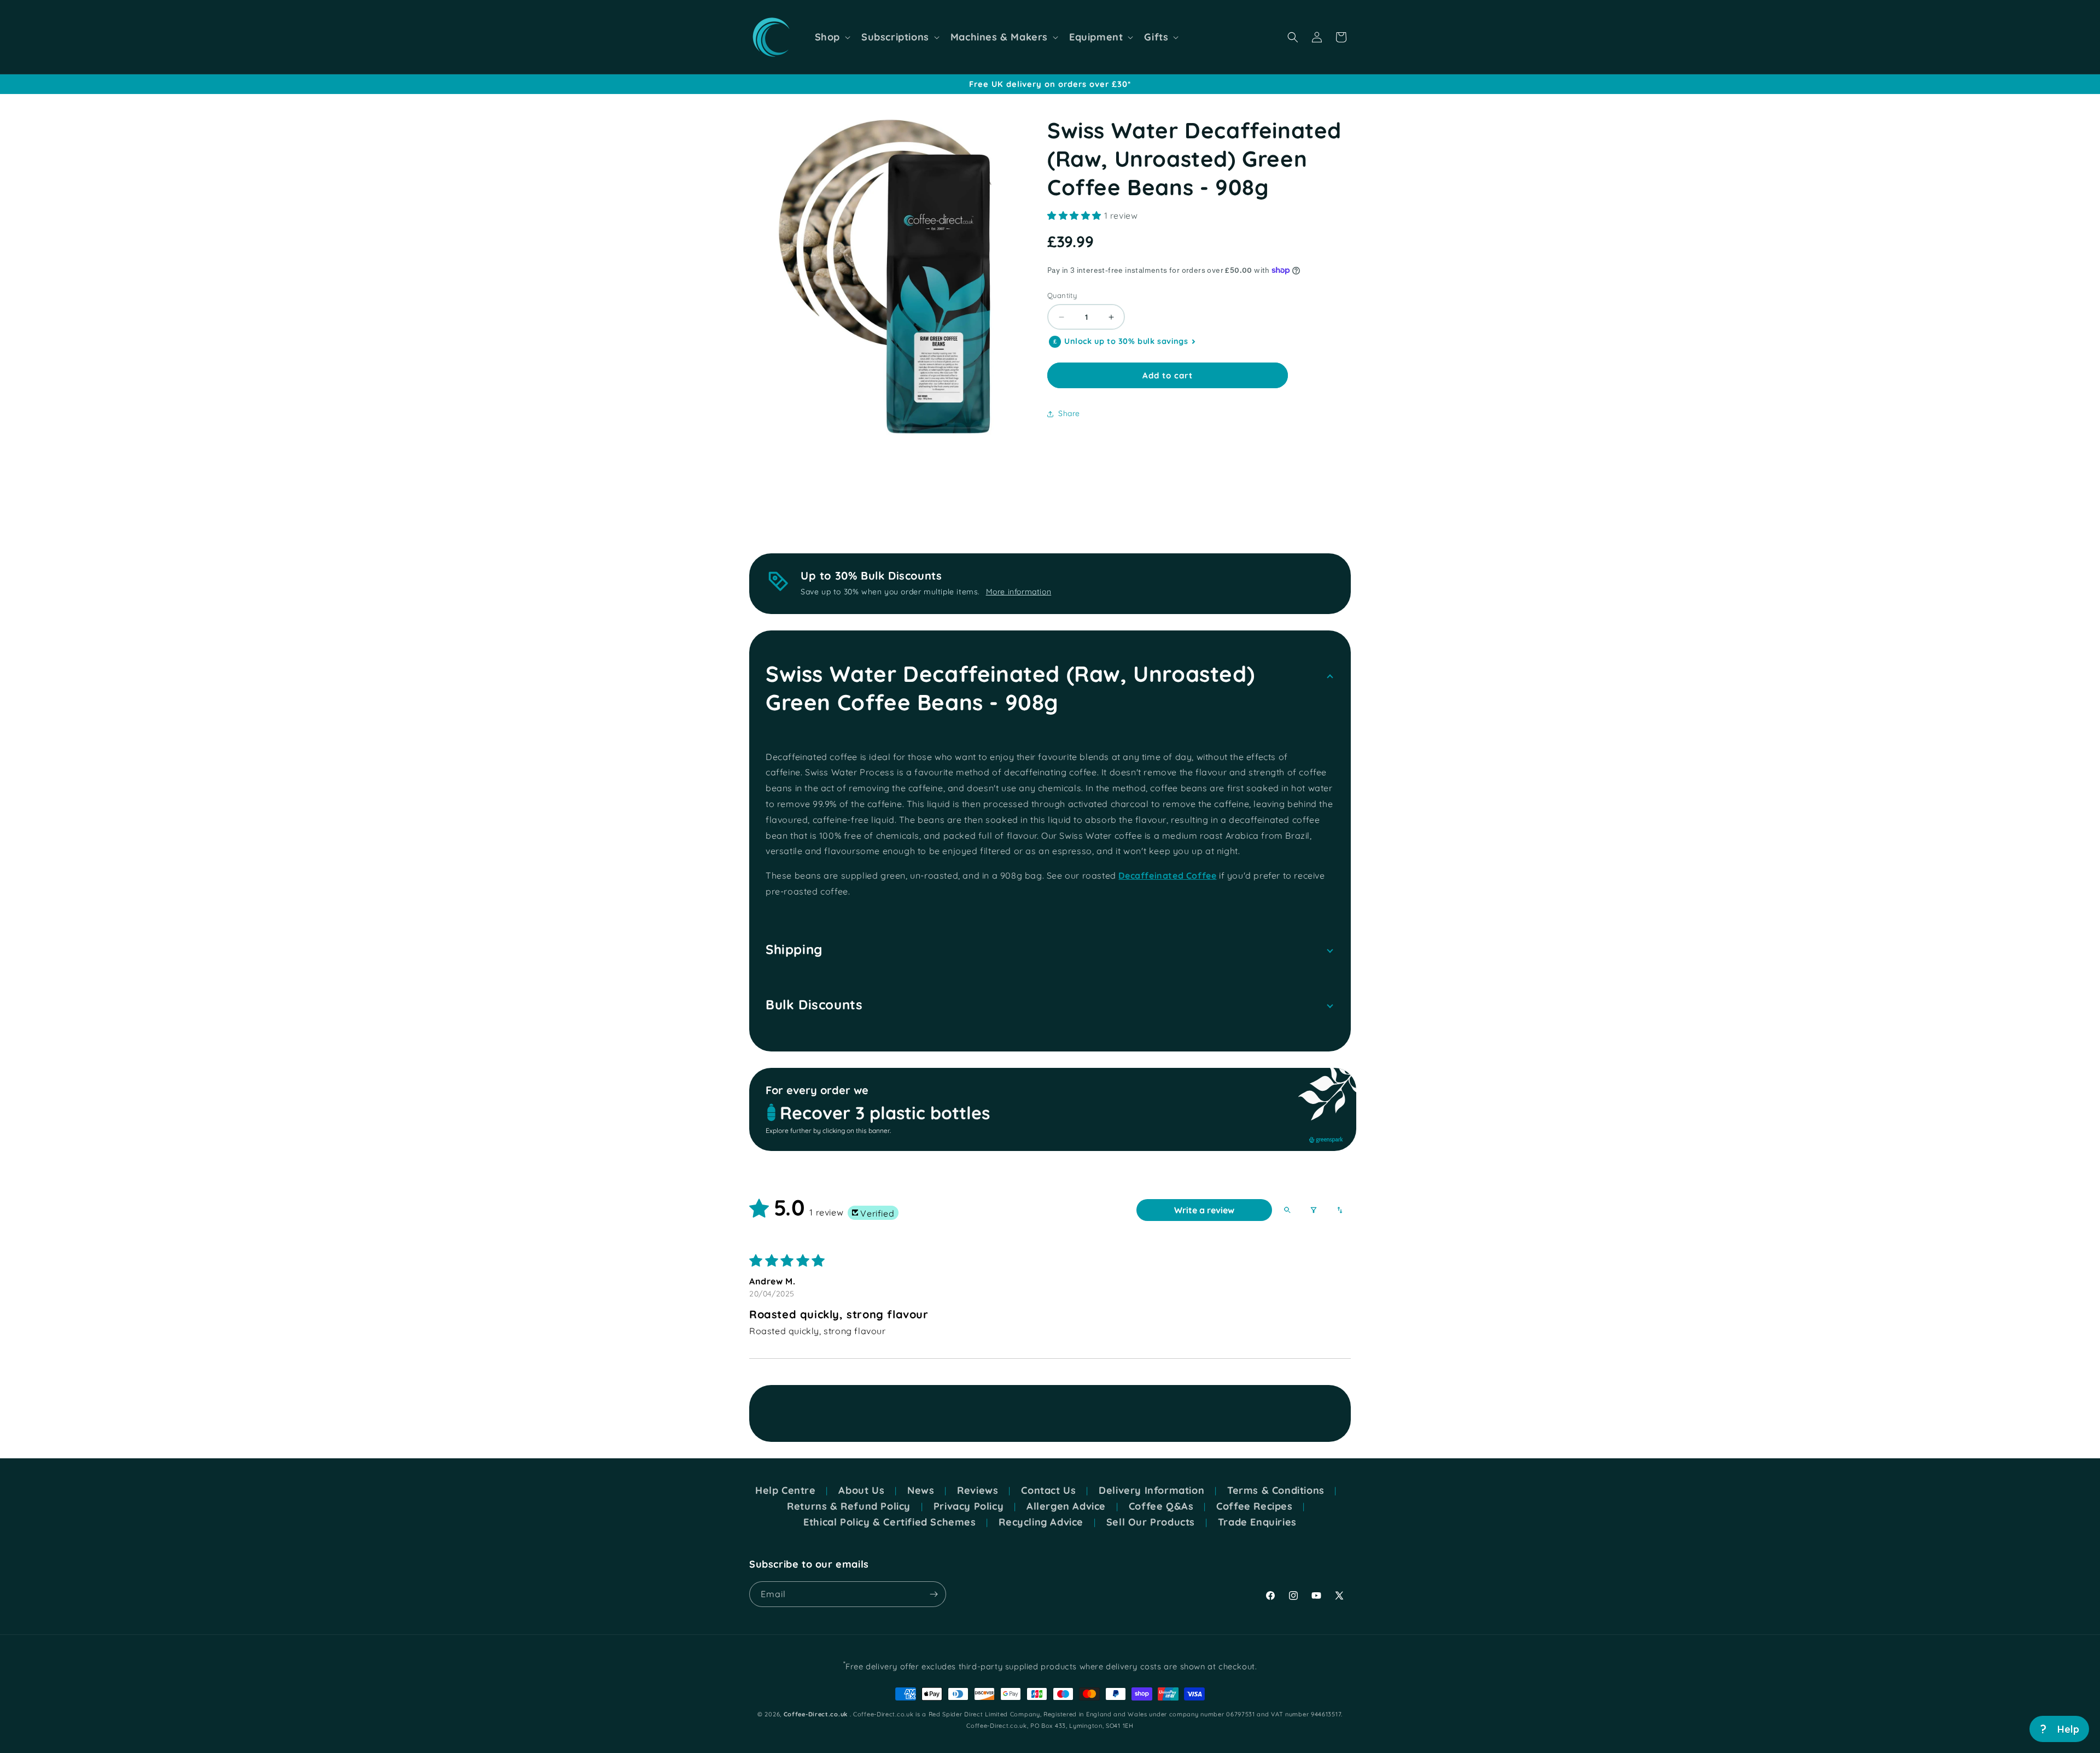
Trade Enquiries (1257, 1522)
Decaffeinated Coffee (1167, 875)
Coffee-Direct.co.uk (816, 1714)
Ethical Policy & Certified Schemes (889, 1522)
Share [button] (1069, 413)
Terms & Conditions (1276, 1491)
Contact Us (1048, 1491)
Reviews (978, 1491)
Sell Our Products (1151, 1522)
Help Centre (786, 1491)
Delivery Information (1151, 1491)
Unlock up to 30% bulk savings (1126, 341)
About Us (861, 1491)
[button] (832, 37)
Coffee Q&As (1161, 1506)
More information (1019, 592)
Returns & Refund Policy (849, 1506)
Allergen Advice (1066, 1506)
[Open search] (1287, 1210)
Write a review (1204, 1210)
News (921, 1491)
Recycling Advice (1041, 1522)
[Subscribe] (934, 1594)
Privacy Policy (969, 1506)
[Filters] (1314, 1210)
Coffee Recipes (1254, 1506)
